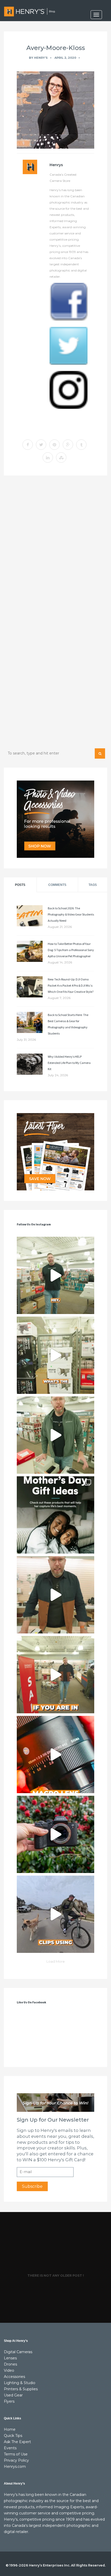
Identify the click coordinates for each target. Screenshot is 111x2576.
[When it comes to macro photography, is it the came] (55, 1755)
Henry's (41, 58)
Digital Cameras (18, 2352)
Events (10, 2448)
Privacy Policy (16, 2460)
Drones (10, 2364)
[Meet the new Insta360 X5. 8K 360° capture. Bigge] (55, 1914)
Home (10, 2429)
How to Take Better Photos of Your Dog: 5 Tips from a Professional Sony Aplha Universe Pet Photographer (71, 950)
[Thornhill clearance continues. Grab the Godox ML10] (55, 1435)
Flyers (9, 2401)
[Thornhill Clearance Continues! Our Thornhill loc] (55, 1275)
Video (9, 2370)
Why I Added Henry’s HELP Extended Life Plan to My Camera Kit (69, 1063)
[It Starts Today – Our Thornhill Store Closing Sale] (55, 1595)
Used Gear (13, 2395)
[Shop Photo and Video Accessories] (55, 819)
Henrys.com (15, 2467)
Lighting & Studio (20, 2383)
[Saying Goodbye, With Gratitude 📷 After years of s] (55, 1675)
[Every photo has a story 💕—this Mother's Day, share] (55, 1515)
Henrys (56, 165)
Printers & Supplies (21, 2389)
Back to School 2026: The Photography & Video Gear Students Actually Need (71, 914)
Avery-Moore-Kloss (56, 48)
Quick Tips (13, 2436)
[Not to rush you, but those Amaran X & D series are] (55, 1355)
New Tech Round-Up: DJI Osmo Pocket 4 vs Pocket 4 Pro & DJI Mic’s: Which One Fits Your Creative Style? (71, 985)
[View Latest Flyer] (55, 1152)
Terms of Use (16, 2454)
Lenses (10, 2358)
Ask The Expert (17, 2442)
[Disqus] (55, 550)
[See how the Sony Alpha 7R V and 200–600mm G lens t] (55, 1834)
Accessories (14, 2377)
